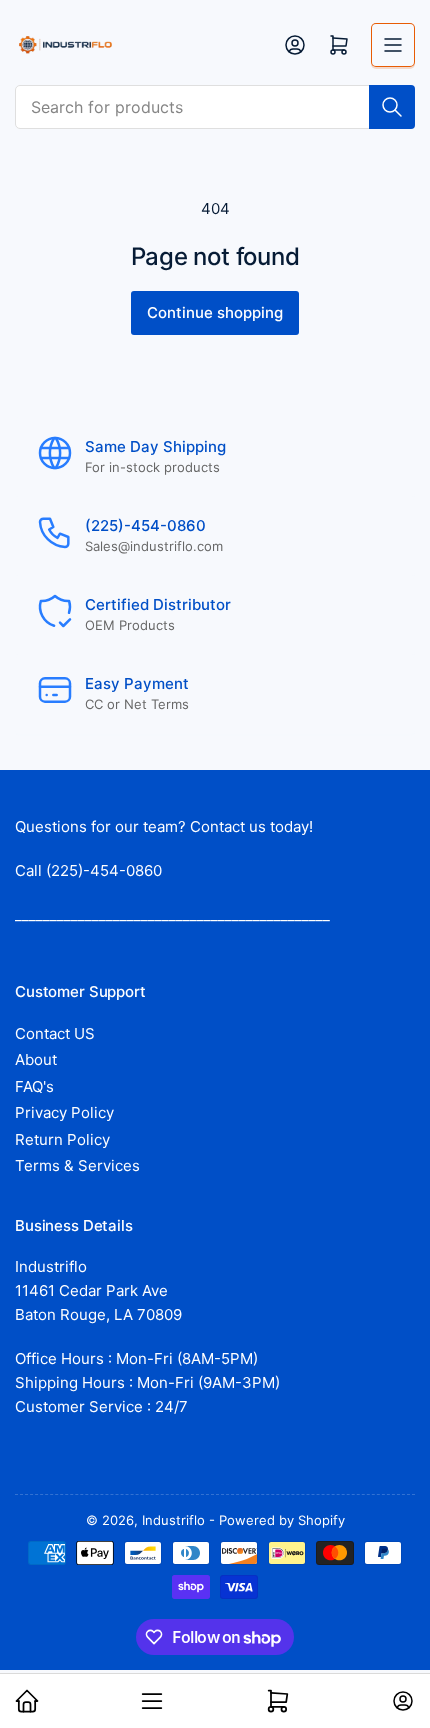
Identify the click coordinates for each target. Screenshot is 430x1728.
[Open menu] (393, 45)
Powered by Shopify (282, 1520)
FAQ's (34, 1086)
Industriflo (173, 1520)
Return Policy (62, 1139)
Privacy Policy (64, 1112)
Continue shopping (215, 312)
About (36, 1059)
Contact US (55, 1033)
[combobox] (215, 107)
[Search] (392, 107)
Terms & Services (77, 1165)
